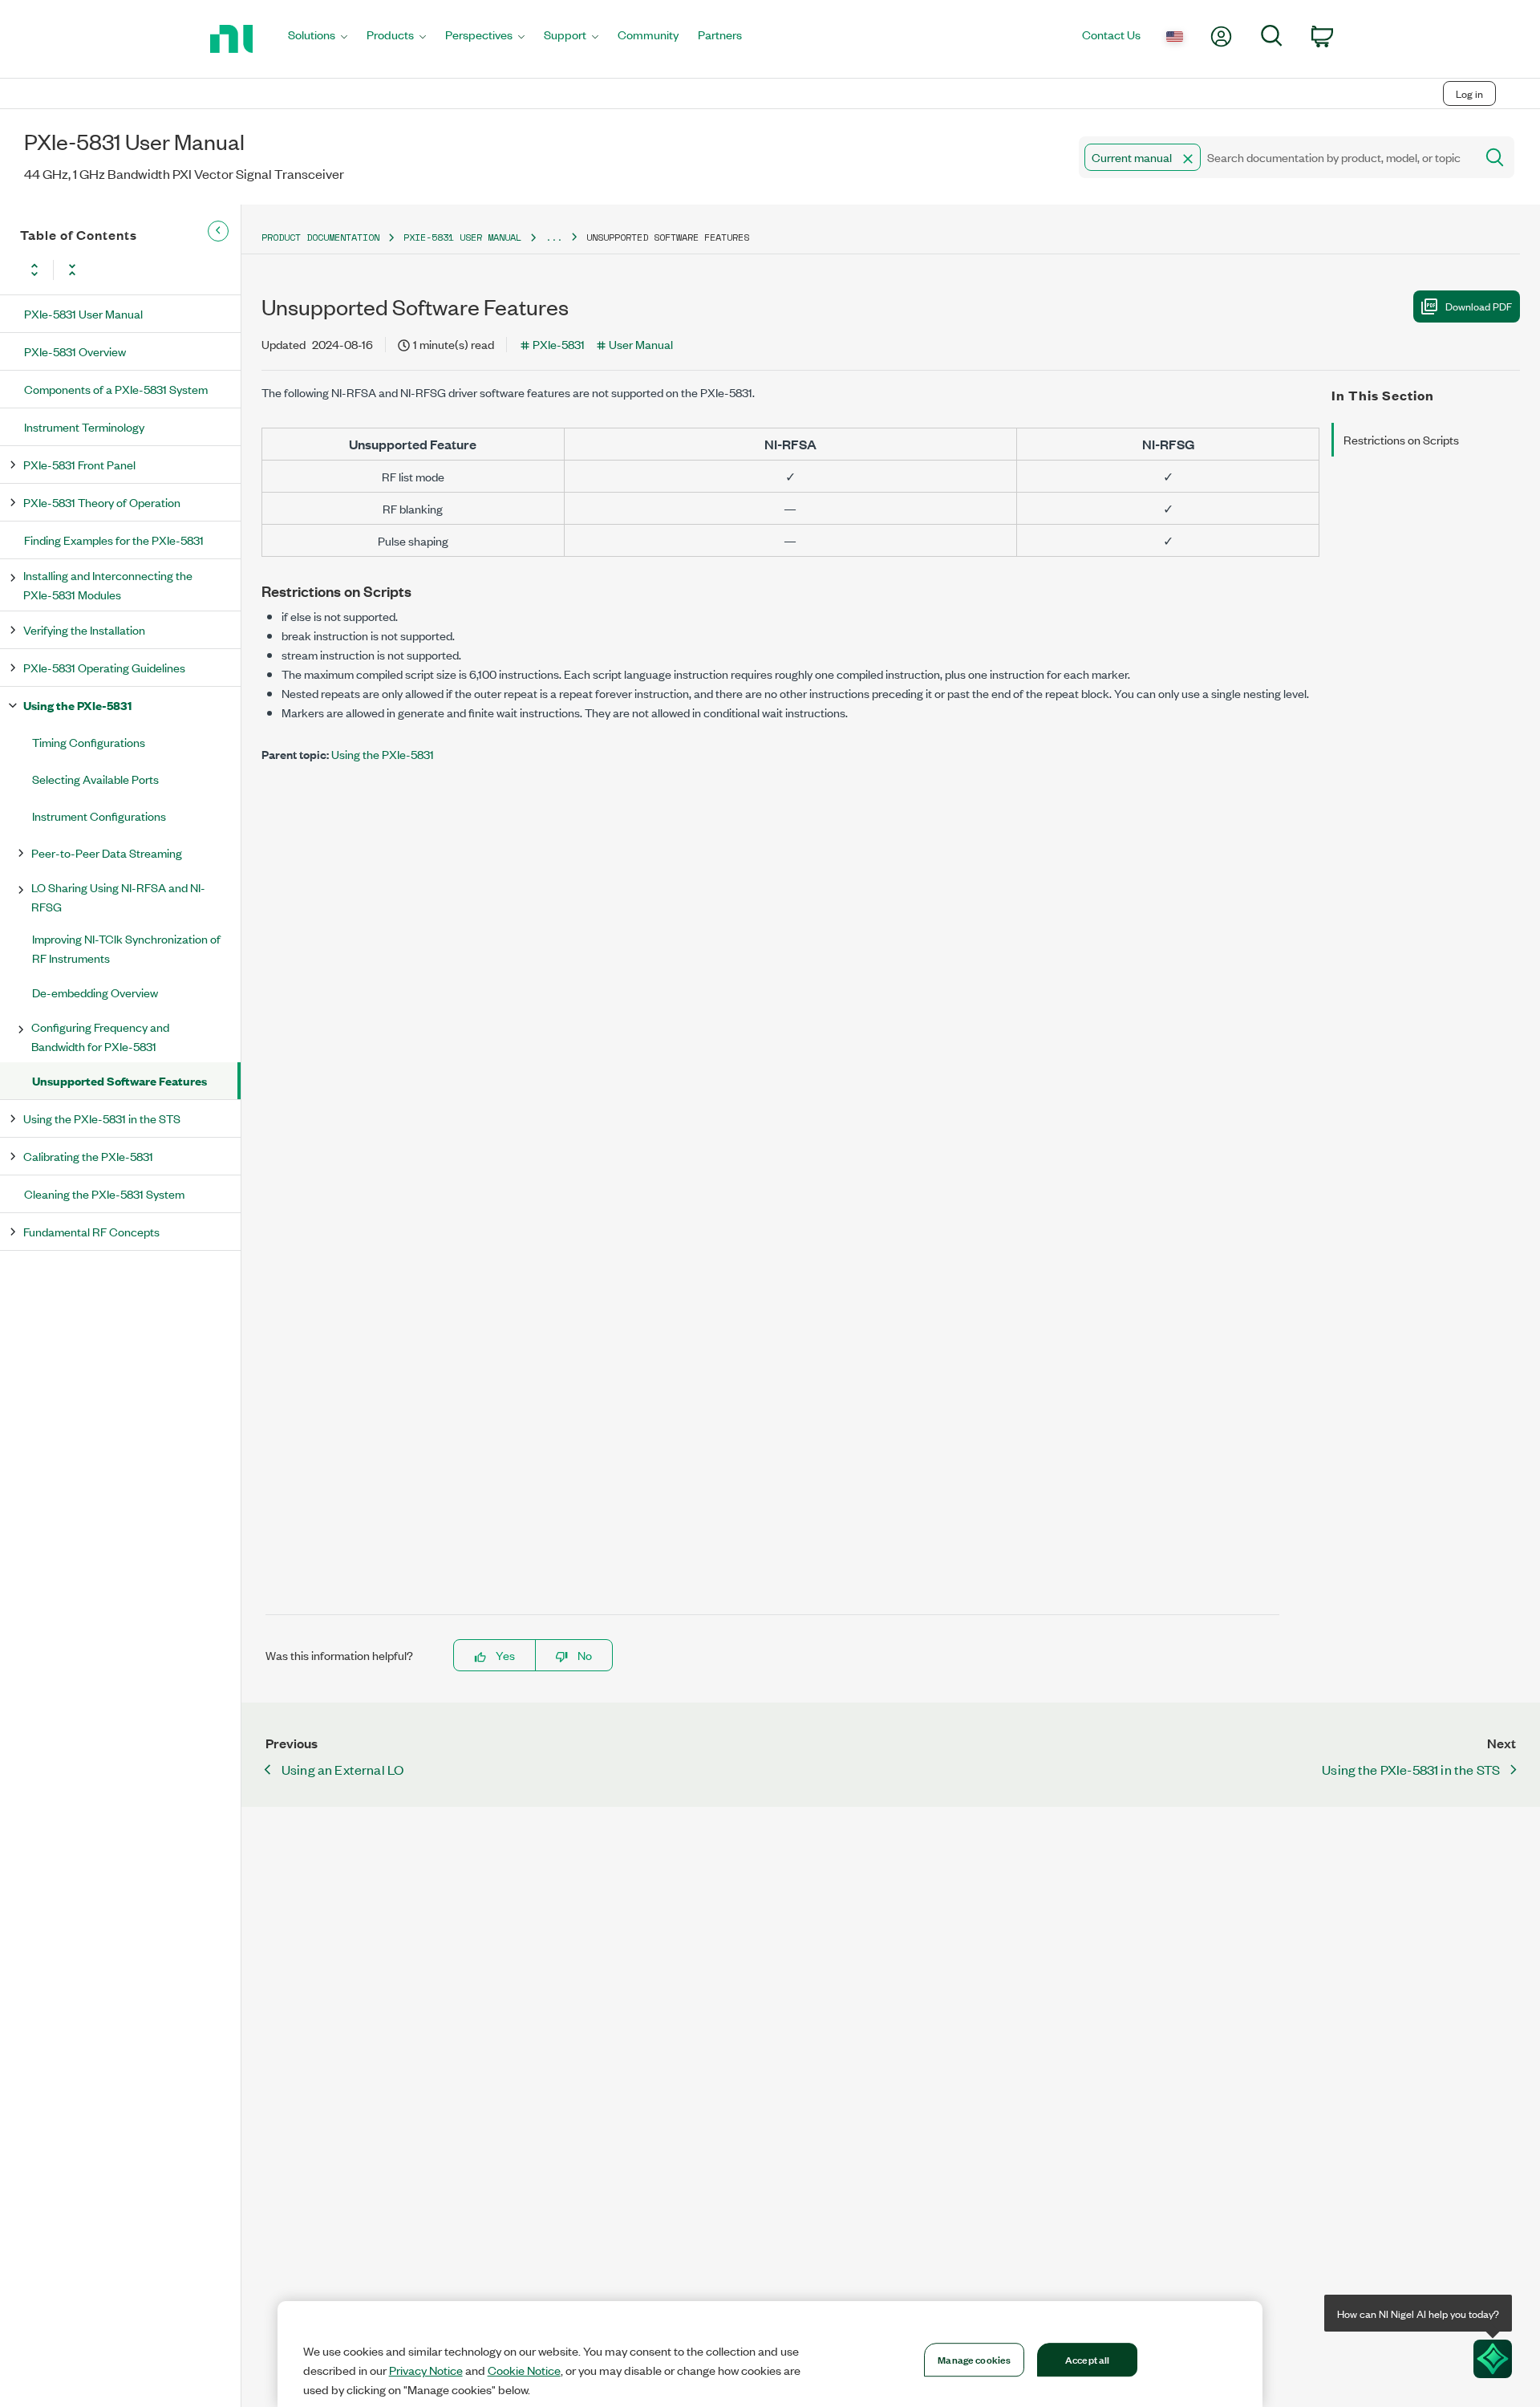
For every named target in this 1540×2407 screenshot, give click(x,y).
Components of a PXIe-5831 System (116, 389)
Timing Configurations (89, 742)
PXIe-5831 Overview (75, 351)
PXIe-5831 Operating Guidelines (104, 667)
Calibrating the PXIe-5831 (88, 1156)
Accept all (1087, 2359)
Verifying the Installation (84, 629)
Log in (1469, 93)
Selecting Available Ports (95, 779)
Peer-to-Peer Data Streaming (107, 852)
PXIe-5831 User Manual (83, 313)
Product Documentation (320, 237)
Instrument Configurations (99, 816)
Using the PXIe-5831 (77, 705)
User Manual (641, 344)
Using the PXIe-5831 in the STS (102, 1118)
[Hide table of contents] (218, 231)
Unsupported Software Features (120, 1080)
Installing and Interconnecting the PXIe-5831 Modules (108, 584)
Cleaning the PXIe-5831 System (104, 1193)
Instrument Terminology (84, 426)
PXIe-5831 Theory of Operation (102, 502)
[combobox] (1276, 157)
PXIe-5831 (559, 344)
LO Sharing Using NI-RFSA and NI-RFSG (118, 897)
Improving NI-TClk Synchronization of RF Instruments (126, 948)
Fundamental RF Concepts (91, 1231)
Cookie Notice (524, 2370)
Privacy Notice (426, 2370)
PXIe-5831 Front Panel (79, 464)
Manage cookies (974, 2359)
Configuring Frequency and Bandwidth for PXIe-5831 (100, 1036)
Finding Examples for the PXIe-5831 (114, 540)
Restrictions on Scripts (1401, 439)
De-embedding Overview (95, 992)
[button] (1188, 159)
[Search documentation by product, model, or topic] (1493, 157)
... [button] (554, 237)
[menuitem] (318, 39)
